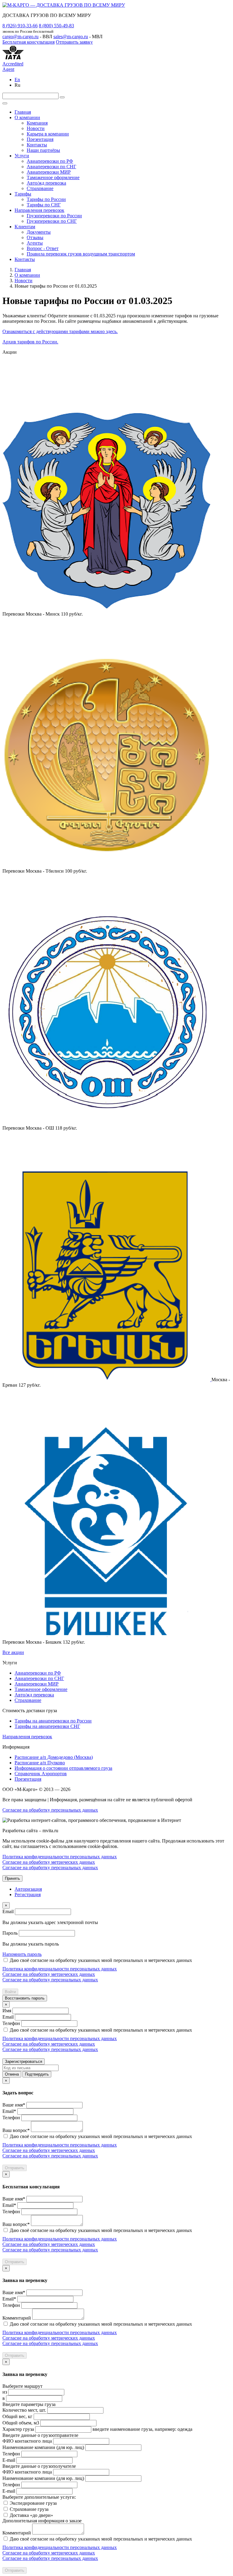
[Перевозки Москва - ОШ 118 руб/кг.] (106, 1123)
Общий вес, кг (17, 2416)
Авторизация (28, 1889)
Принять (12, 1878)
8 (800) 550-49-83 (56, 26)
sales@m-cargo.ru (71, 37)
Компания (37, 123)
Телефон (11, 2023)
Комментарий (17, 2318)
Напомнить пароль (22, 1954)
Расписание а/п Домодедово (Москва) (54, 1757)
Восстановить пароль (25, 1998)
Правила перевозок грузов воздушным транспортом (81, 254)
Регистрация (28, 1894)
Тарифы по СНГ (44, 205)
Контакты (37, 145)
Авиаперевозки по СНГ (51, 167)
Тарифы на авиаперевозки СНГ (47, 1726)
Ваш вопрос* (16, 2130)
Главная (23, 112)
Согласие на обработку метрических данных (49, 1862)
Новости (36, 128)
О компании (27, 117)
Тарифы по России (46, 199)
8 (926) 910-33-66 (20, 26)
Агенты (35, 243)
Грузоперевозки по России (54, 216)
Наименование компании (43, 2447)
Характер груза (18, 2429)
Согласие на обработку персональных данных (50, 1810)
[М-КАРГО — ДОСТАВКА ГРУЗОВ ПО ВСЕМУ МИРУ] (64, 5)
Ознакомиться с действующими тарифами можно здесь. (60, 331)
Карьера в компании (48, 134)
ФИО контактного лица (27, 2441)
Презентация (40, 139)
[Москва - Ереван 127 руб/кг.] (107, 1380)
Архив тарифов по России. (30, 342)
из (5, 2392)
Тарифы (23, 194)
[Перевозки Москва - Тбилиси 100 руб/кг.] (106, 865)
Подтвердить (37, 2074)
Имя (7, 2011)
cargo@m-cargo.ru (20, 37)
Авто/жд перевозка (46, 183)
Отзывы (35, 237)
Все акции (13, 1652)
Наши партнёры (43, 150)
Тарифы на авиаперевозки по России (53, 1721)
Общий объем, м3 (21, 2423)
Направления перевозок (39, 210)
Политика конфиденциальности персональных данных (60, 1857)
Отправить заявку (74, 42)
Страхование (40, 188)
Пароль (10, 1933)
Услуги (22, 156)
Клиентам (25, 227)
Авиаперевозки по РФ (50, 161)
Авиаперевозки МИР (49, 172)
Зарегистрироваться (24, 2061)
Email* (9, 2111)
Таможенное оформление (53, 177)
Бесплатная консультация (29, 42)
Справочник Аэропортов (41, 1774)
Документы (39, 232)
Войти (10, 1992)
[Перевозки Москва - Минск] (106, 608)
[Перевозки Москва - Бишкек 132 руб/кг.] (106, 1637)
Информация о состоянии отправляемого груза (63, 1768)
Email (8, 1911)
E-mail (9, 2460)
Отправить (15, 2168)
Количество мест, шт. (24, 2410)
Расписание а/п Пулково (40, 1763)
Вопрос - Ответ (43, 248)
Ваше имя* (14, 2105)
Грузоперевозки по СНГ (52, 221)
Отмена (12, 2074)
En (17, 80)
